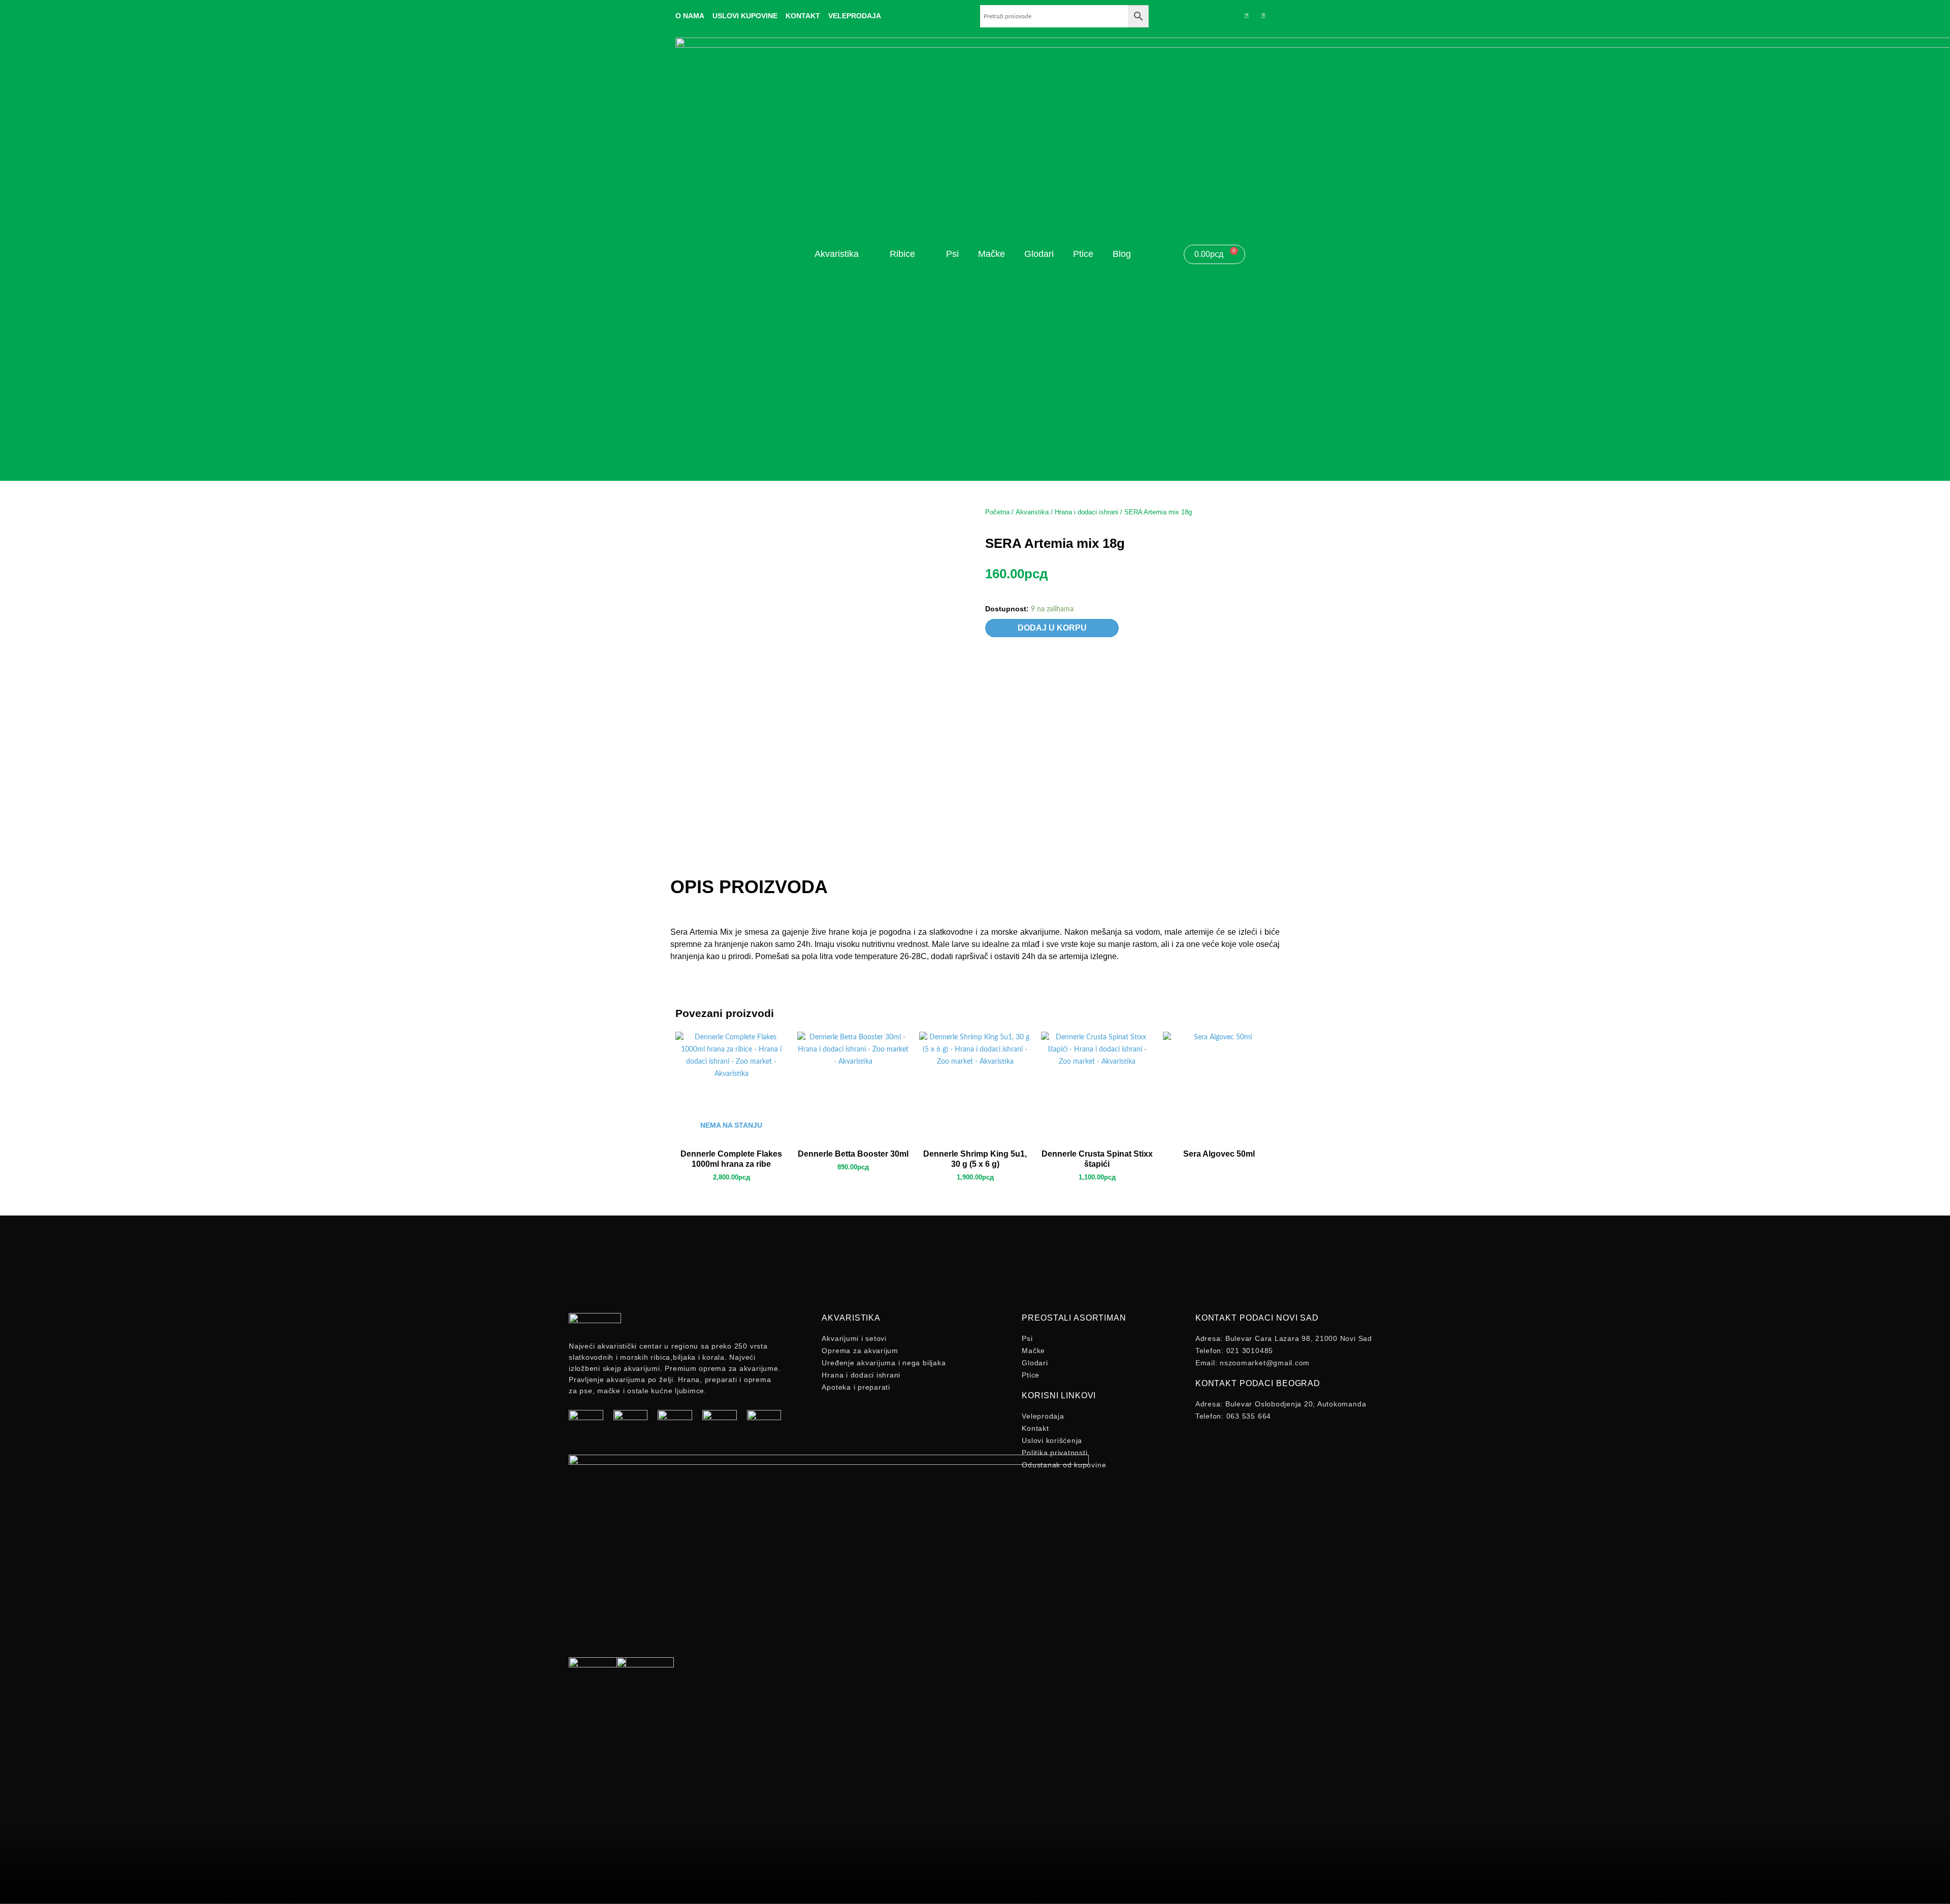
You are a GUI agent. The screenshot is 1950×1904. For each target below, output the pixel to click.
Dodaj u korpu (1052, 628)
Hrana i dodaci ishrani (1086, 512)
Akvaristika (1032, 512)
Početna (997, 512)
